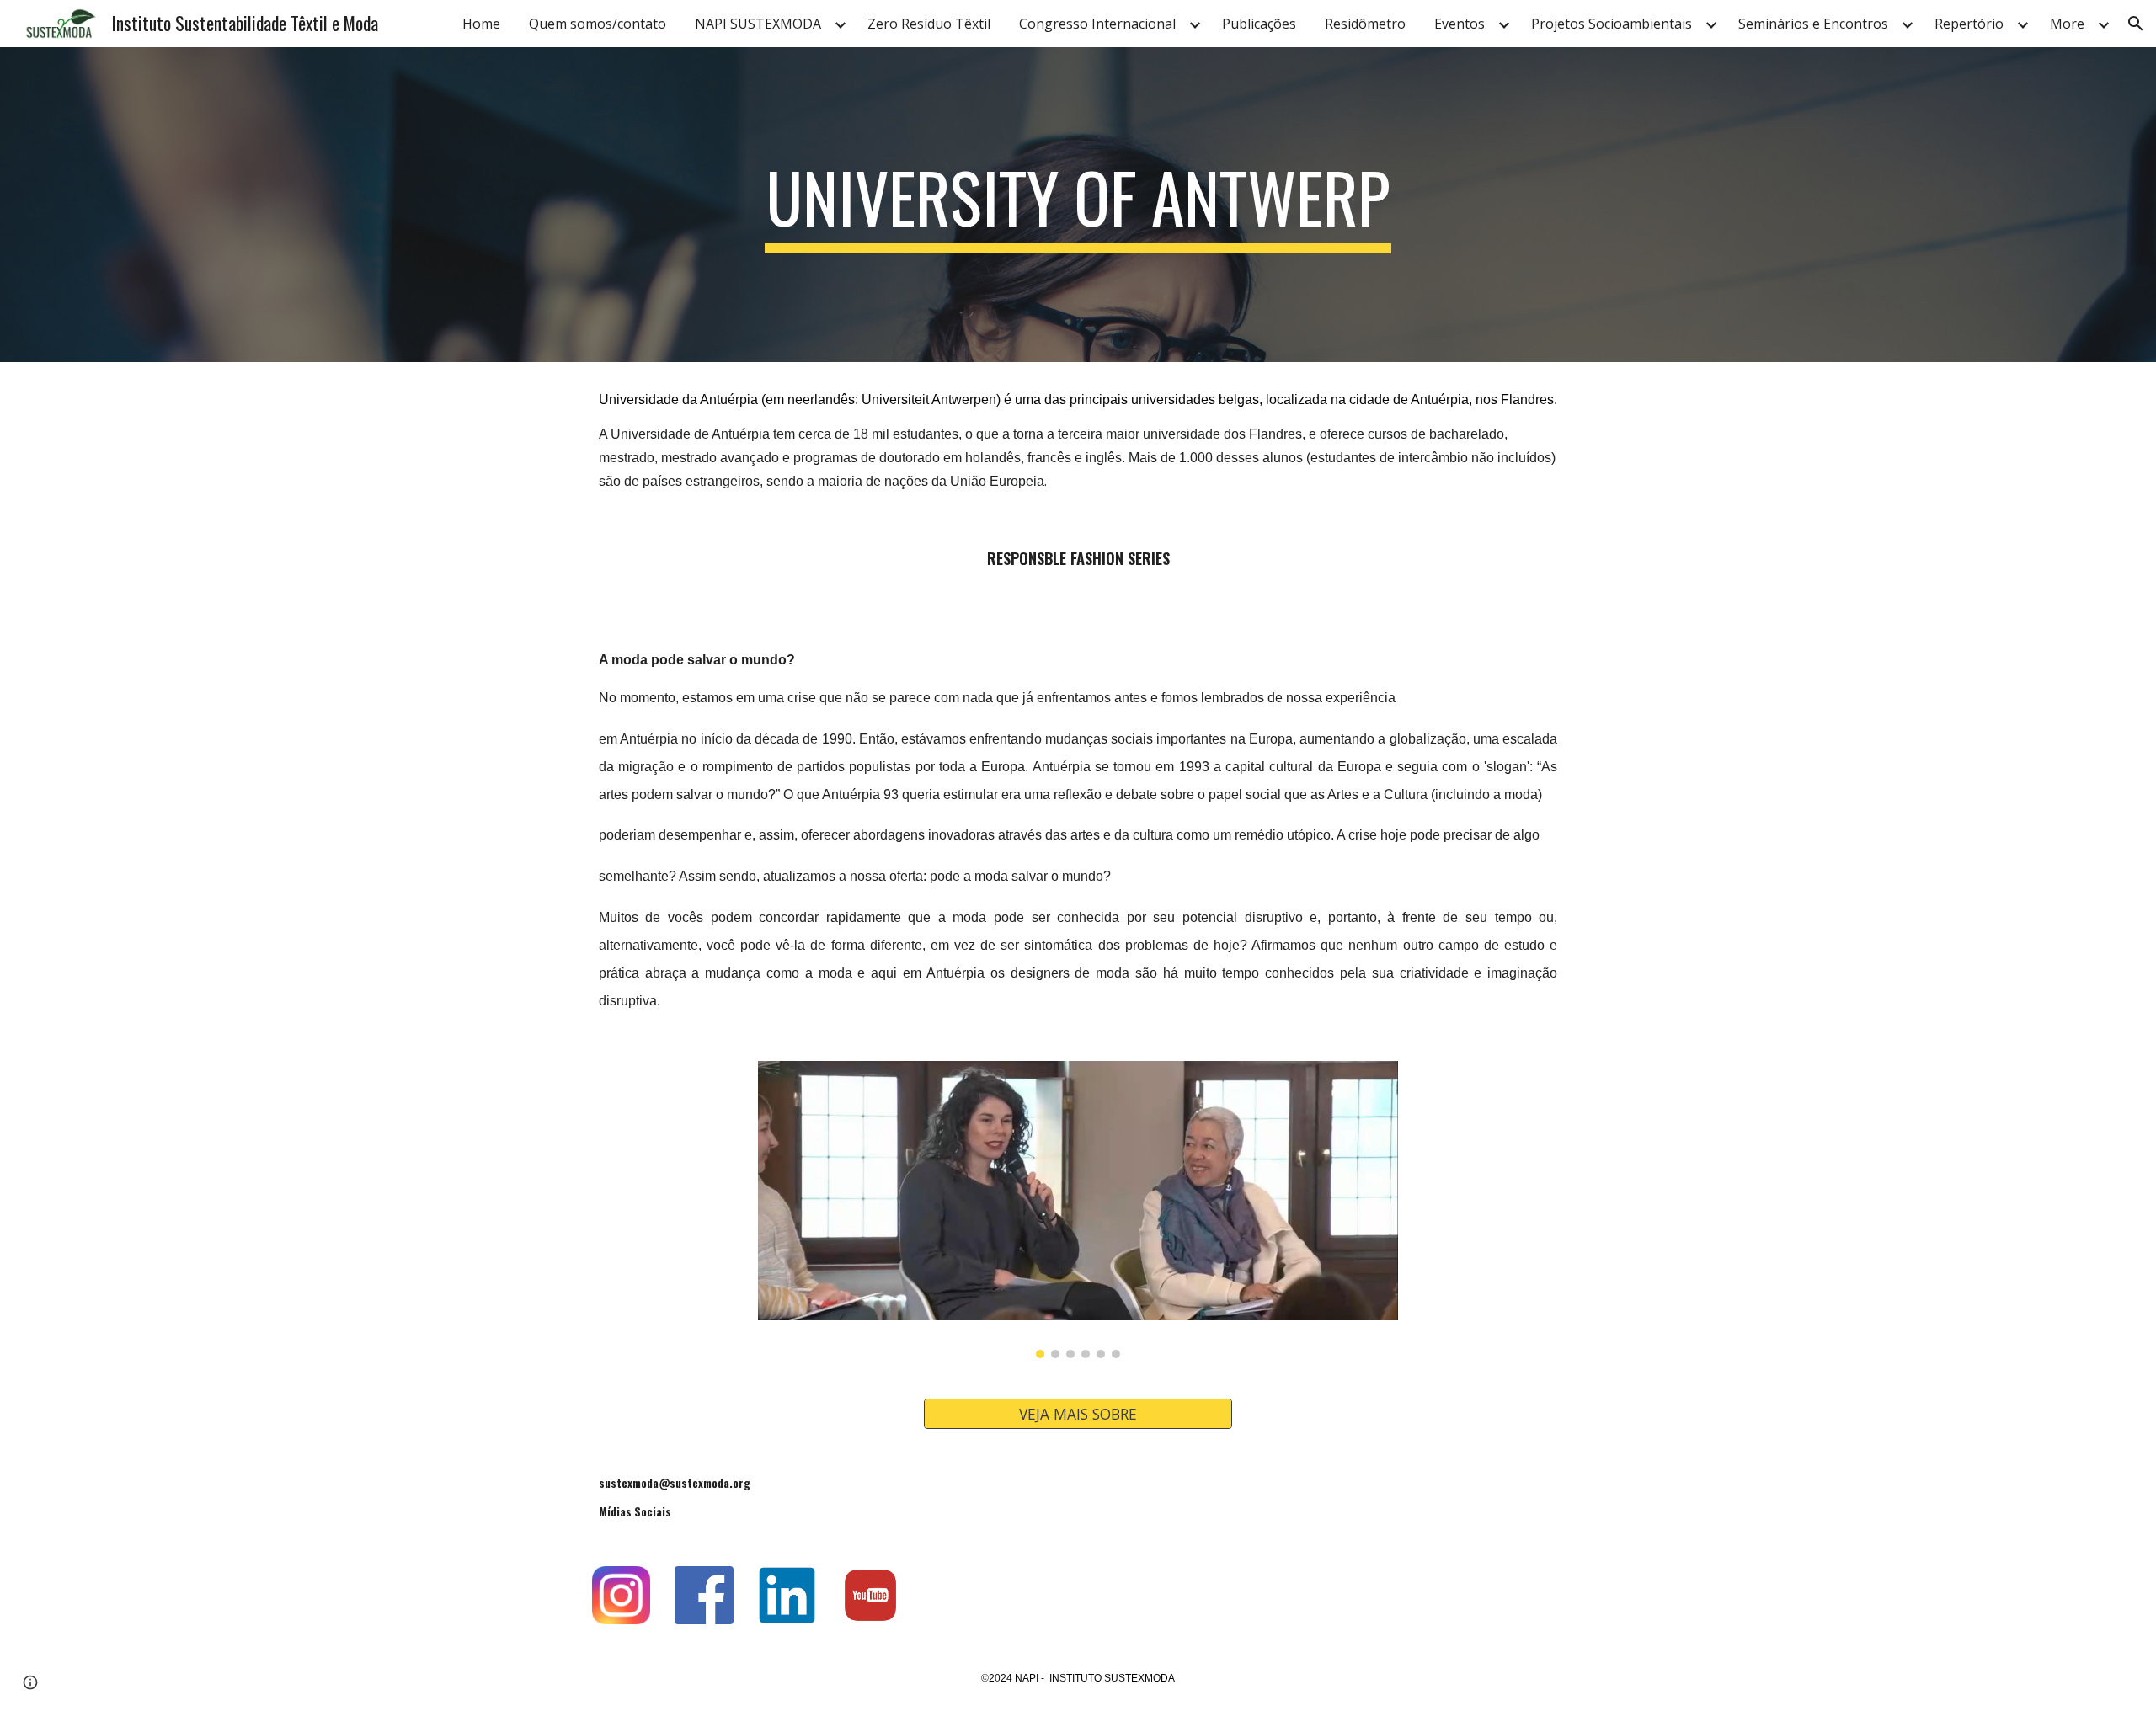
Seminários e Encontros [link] (1813, 24)
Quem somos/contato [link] (598, 24)
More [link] (2067, 24)
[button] (2136, 24)
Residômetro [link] (1365, 24)
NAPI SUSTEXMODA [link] (758, 24)
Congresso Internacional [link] (1097, 24)
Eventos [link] (1460, 24)
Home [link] (481, 24)
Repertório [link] (1969, 24)
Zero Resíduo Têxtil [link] (929, 24)
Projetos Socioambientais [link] (1612, 24)
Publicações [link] (1259, 24)
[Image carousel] (1078, 1210)
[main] (1078, 205)
